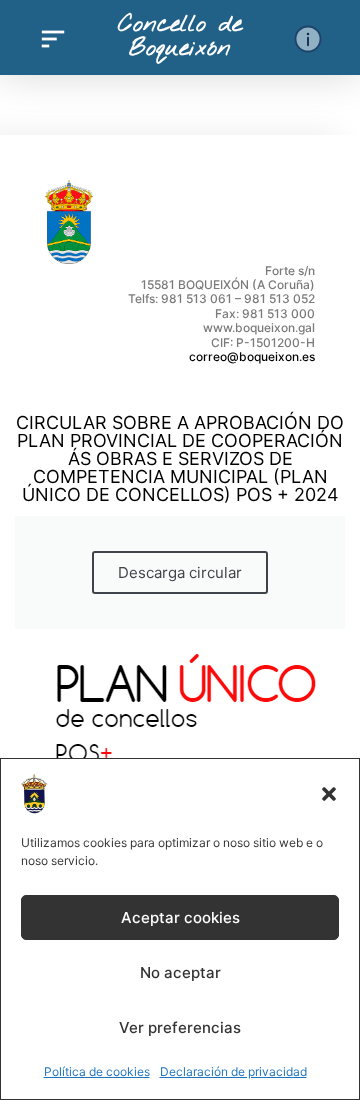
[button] (329, 794)
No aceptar (180, 972)
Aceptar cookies (180, 917)
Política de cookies (97, 1071)
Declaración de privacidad (233, 1071)
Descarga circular (180, 572)
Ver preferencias (180, 1027)
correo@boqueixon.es (252, 356)
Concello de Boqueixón (180, 37)
